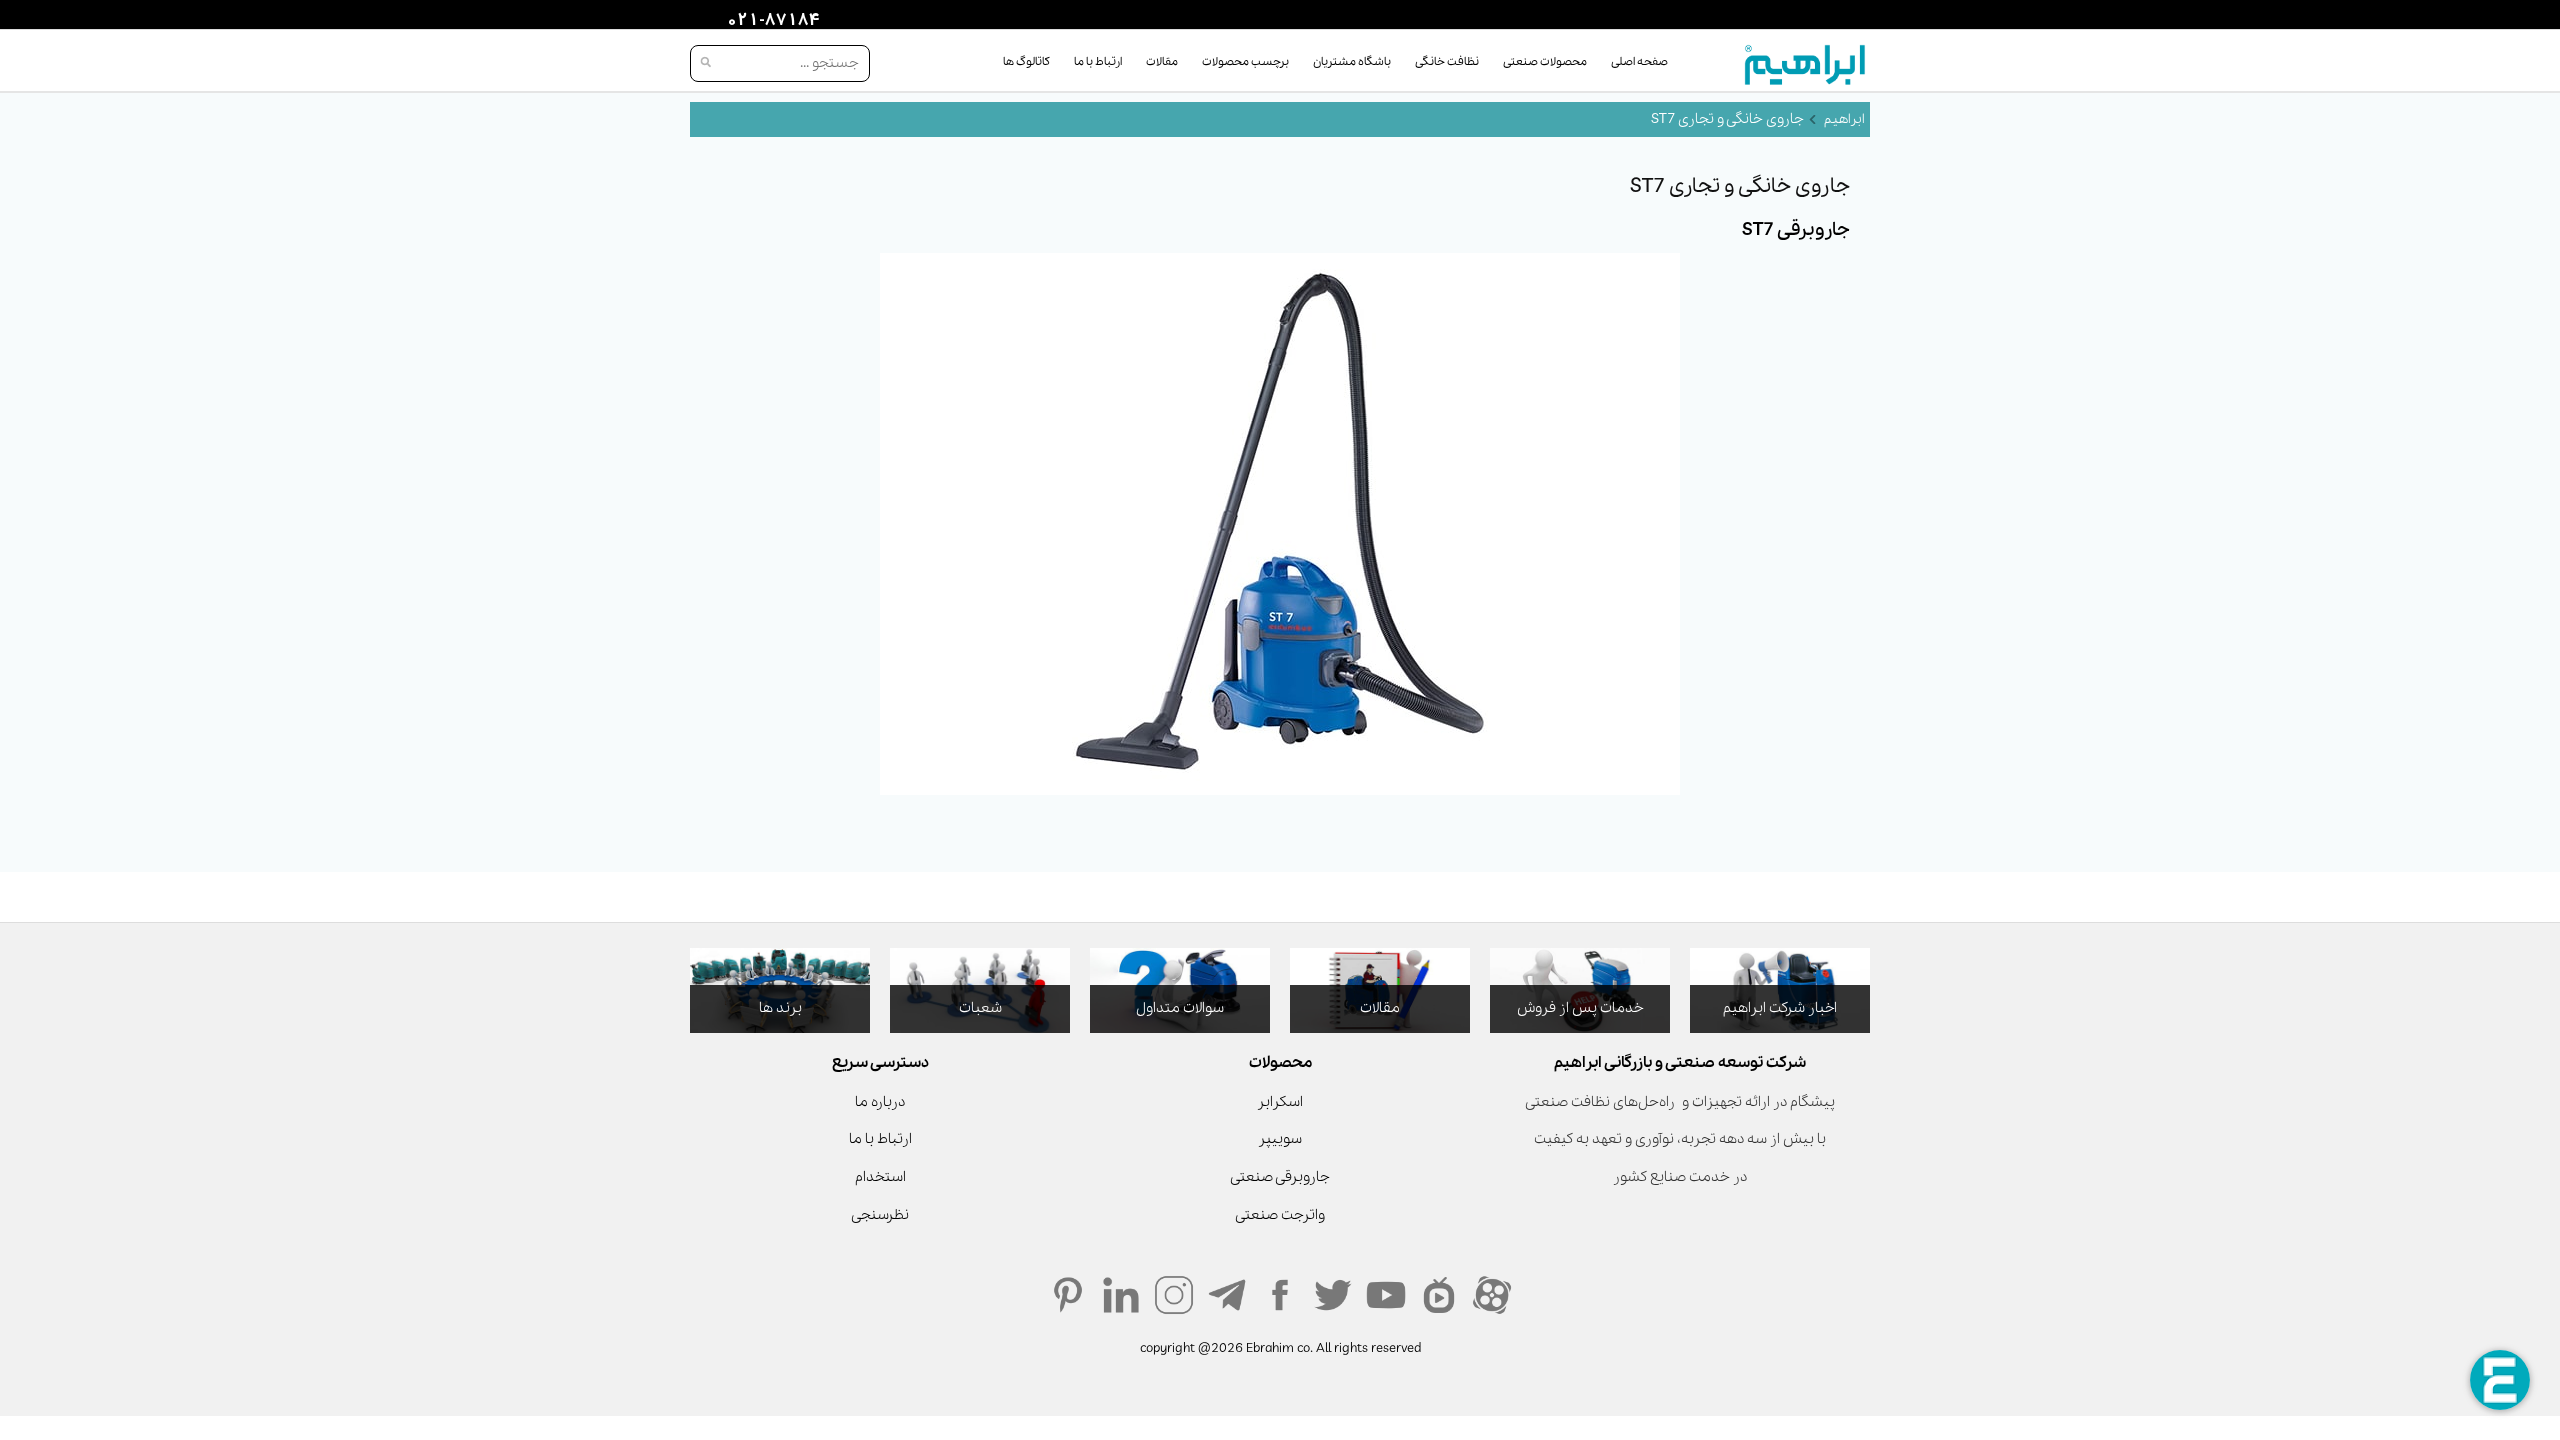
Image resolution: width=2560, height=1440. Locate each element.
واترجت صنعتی (1280, 1215)
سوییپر (1280, 1139)
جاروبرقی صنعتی (1280, 1177)
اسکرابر (1280, 1102)
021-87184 (771, 21)
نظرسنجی (880, 1215)
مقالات (1162, 62)
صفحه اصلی (1639, 62)
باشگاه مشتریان (1352, 62)
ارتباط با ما (1098, 62)
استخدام (880, 1177)
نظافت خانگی (1447, 62)
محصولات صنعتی (1545, 62)
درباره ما (880, 1102)
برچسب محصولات (1245, 62)
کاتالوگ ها (1026, 62)
